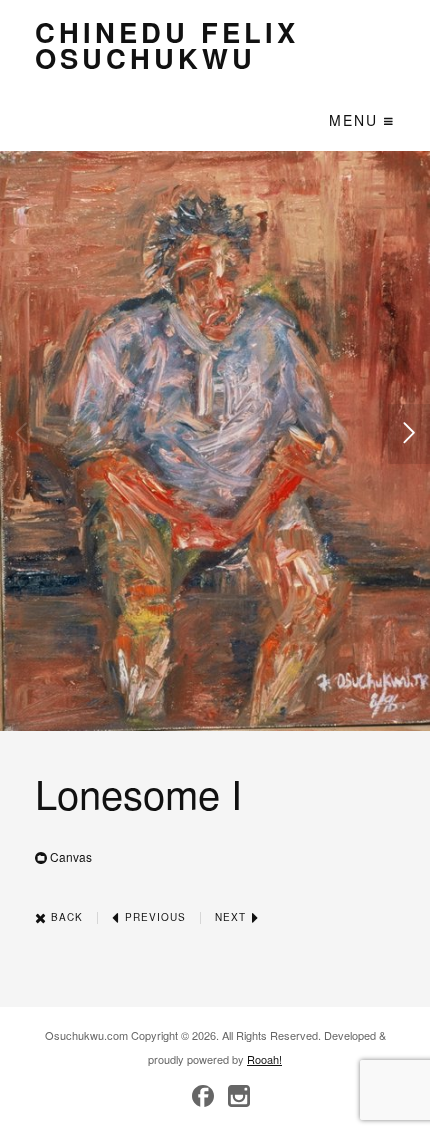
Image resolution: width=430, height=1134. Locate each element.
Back (65, 917)
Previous (153, 917)
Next (232, 917)
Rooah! (264, 1059)
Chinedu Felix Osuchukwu (167, 44)
